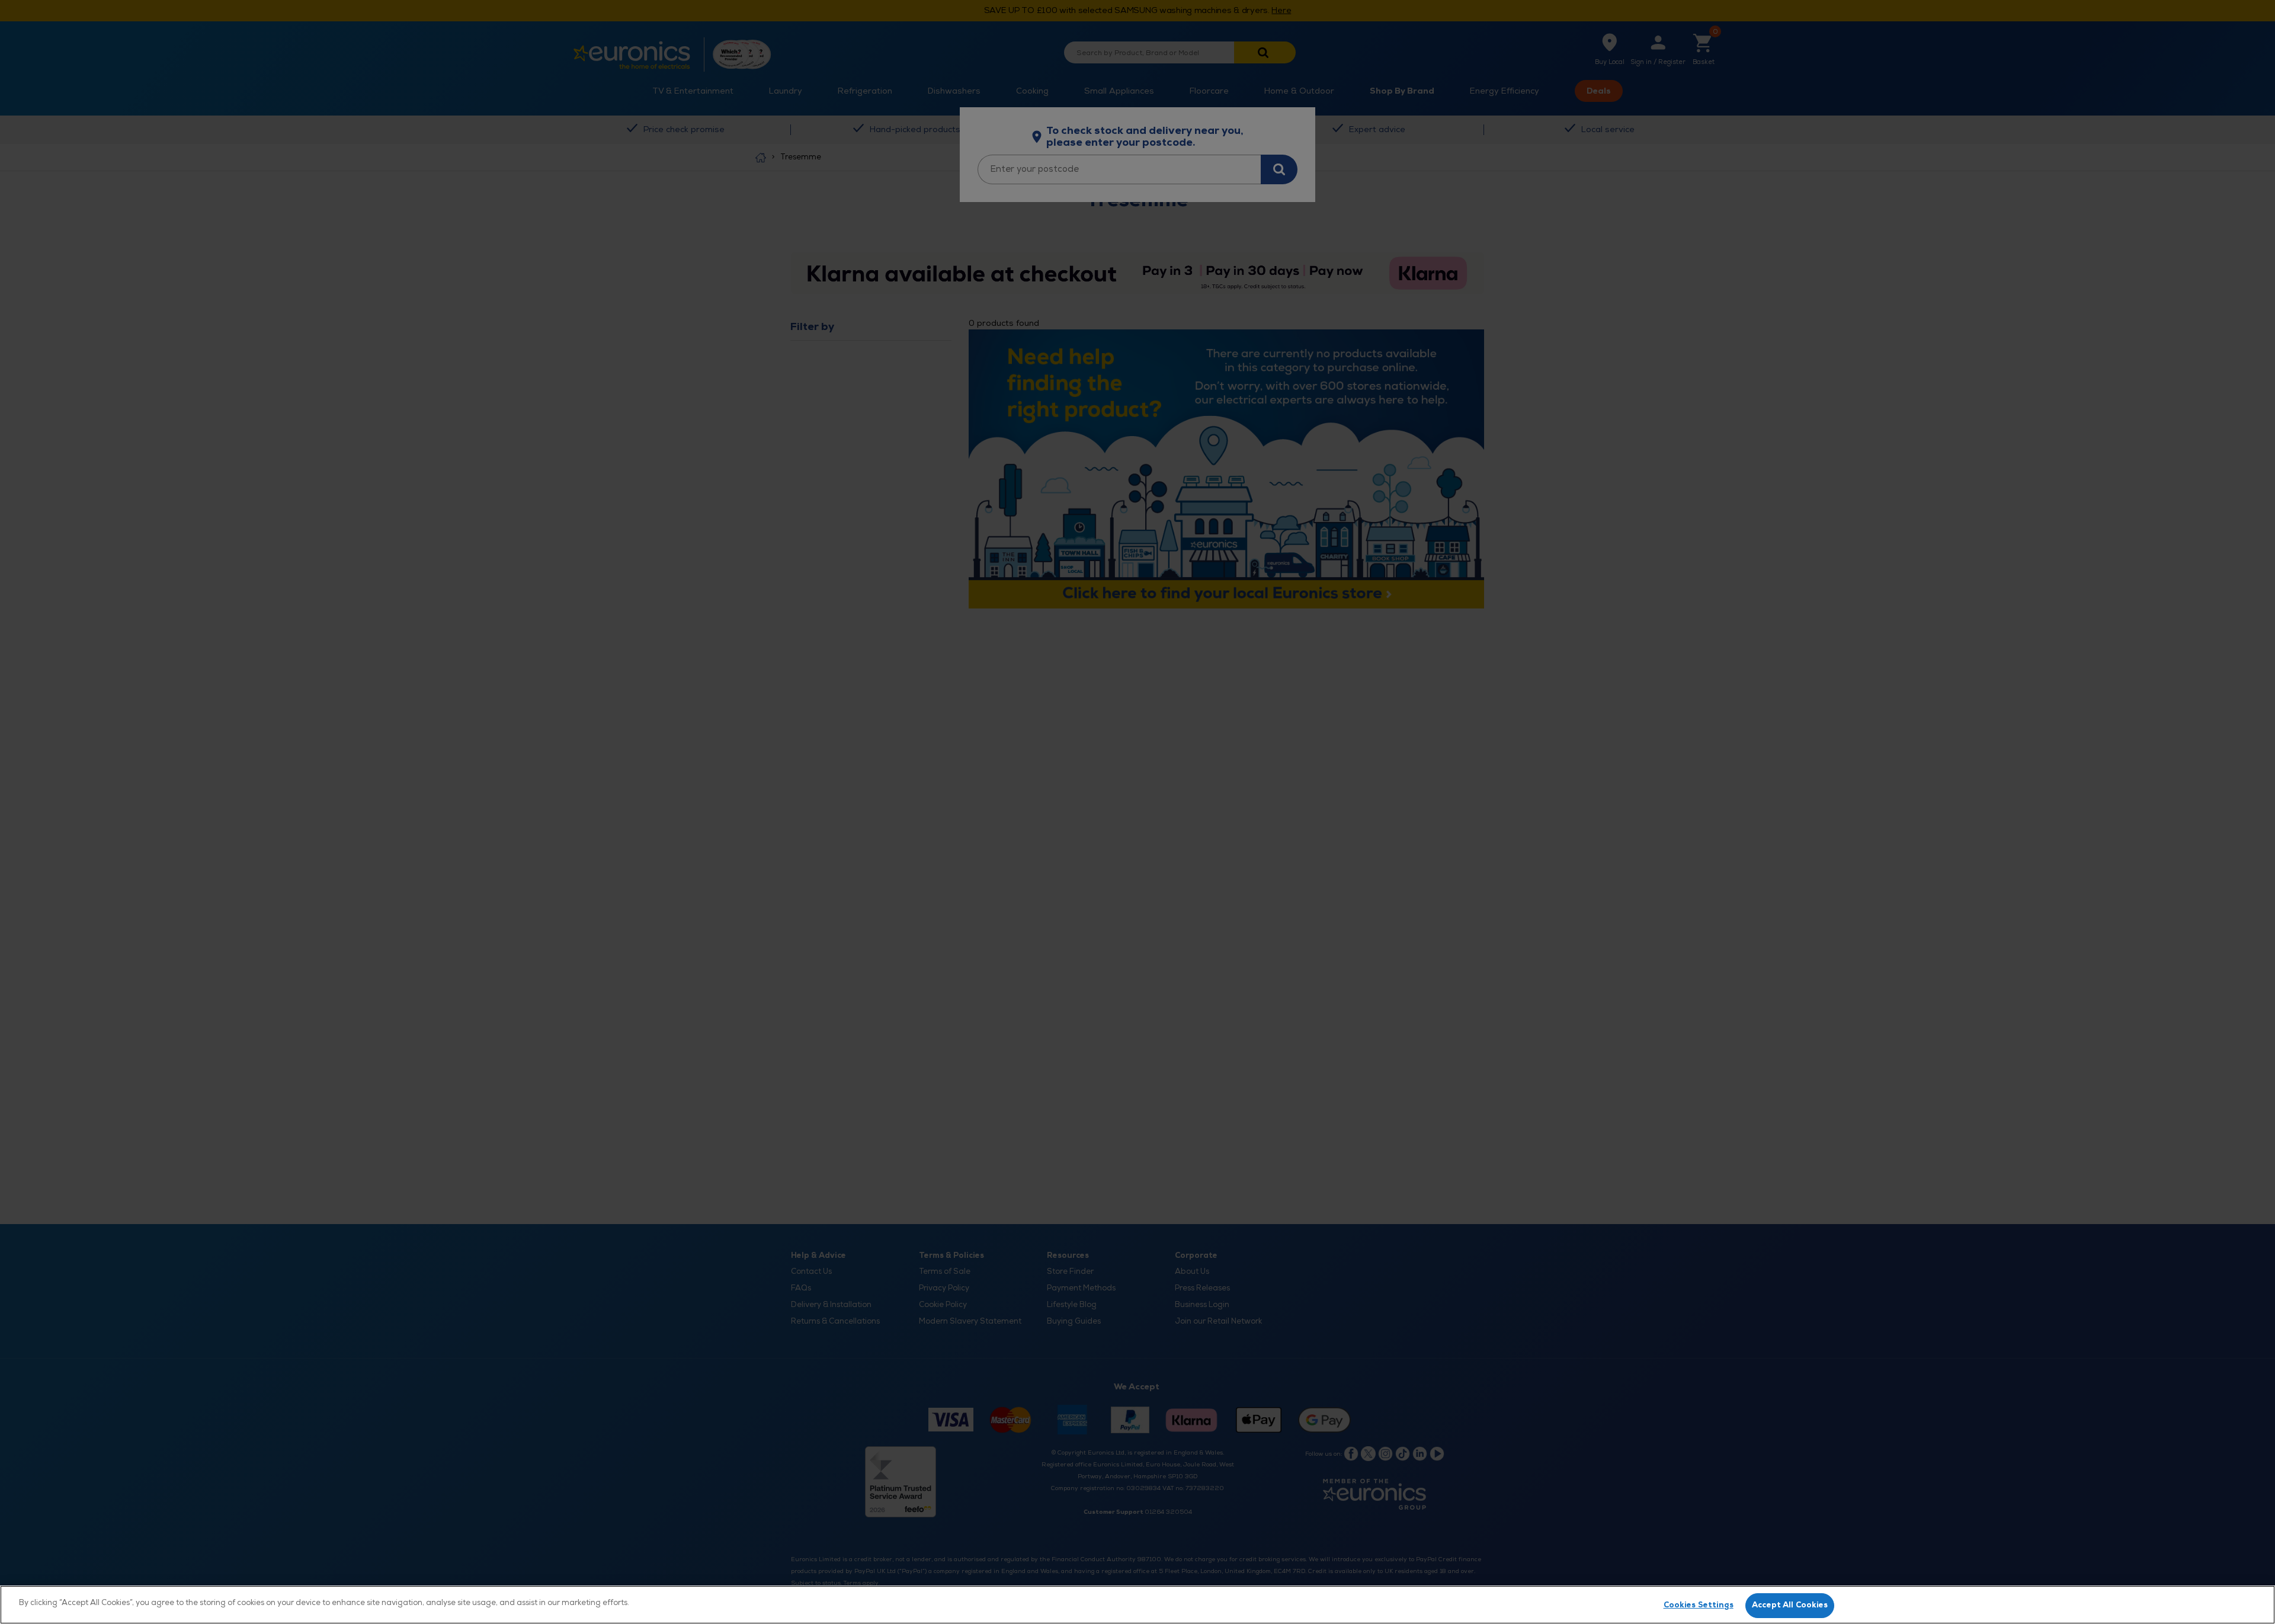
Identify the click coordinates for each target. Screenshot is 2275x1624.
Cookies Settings (1699, 1605)
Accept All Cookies (1790, 1605)
